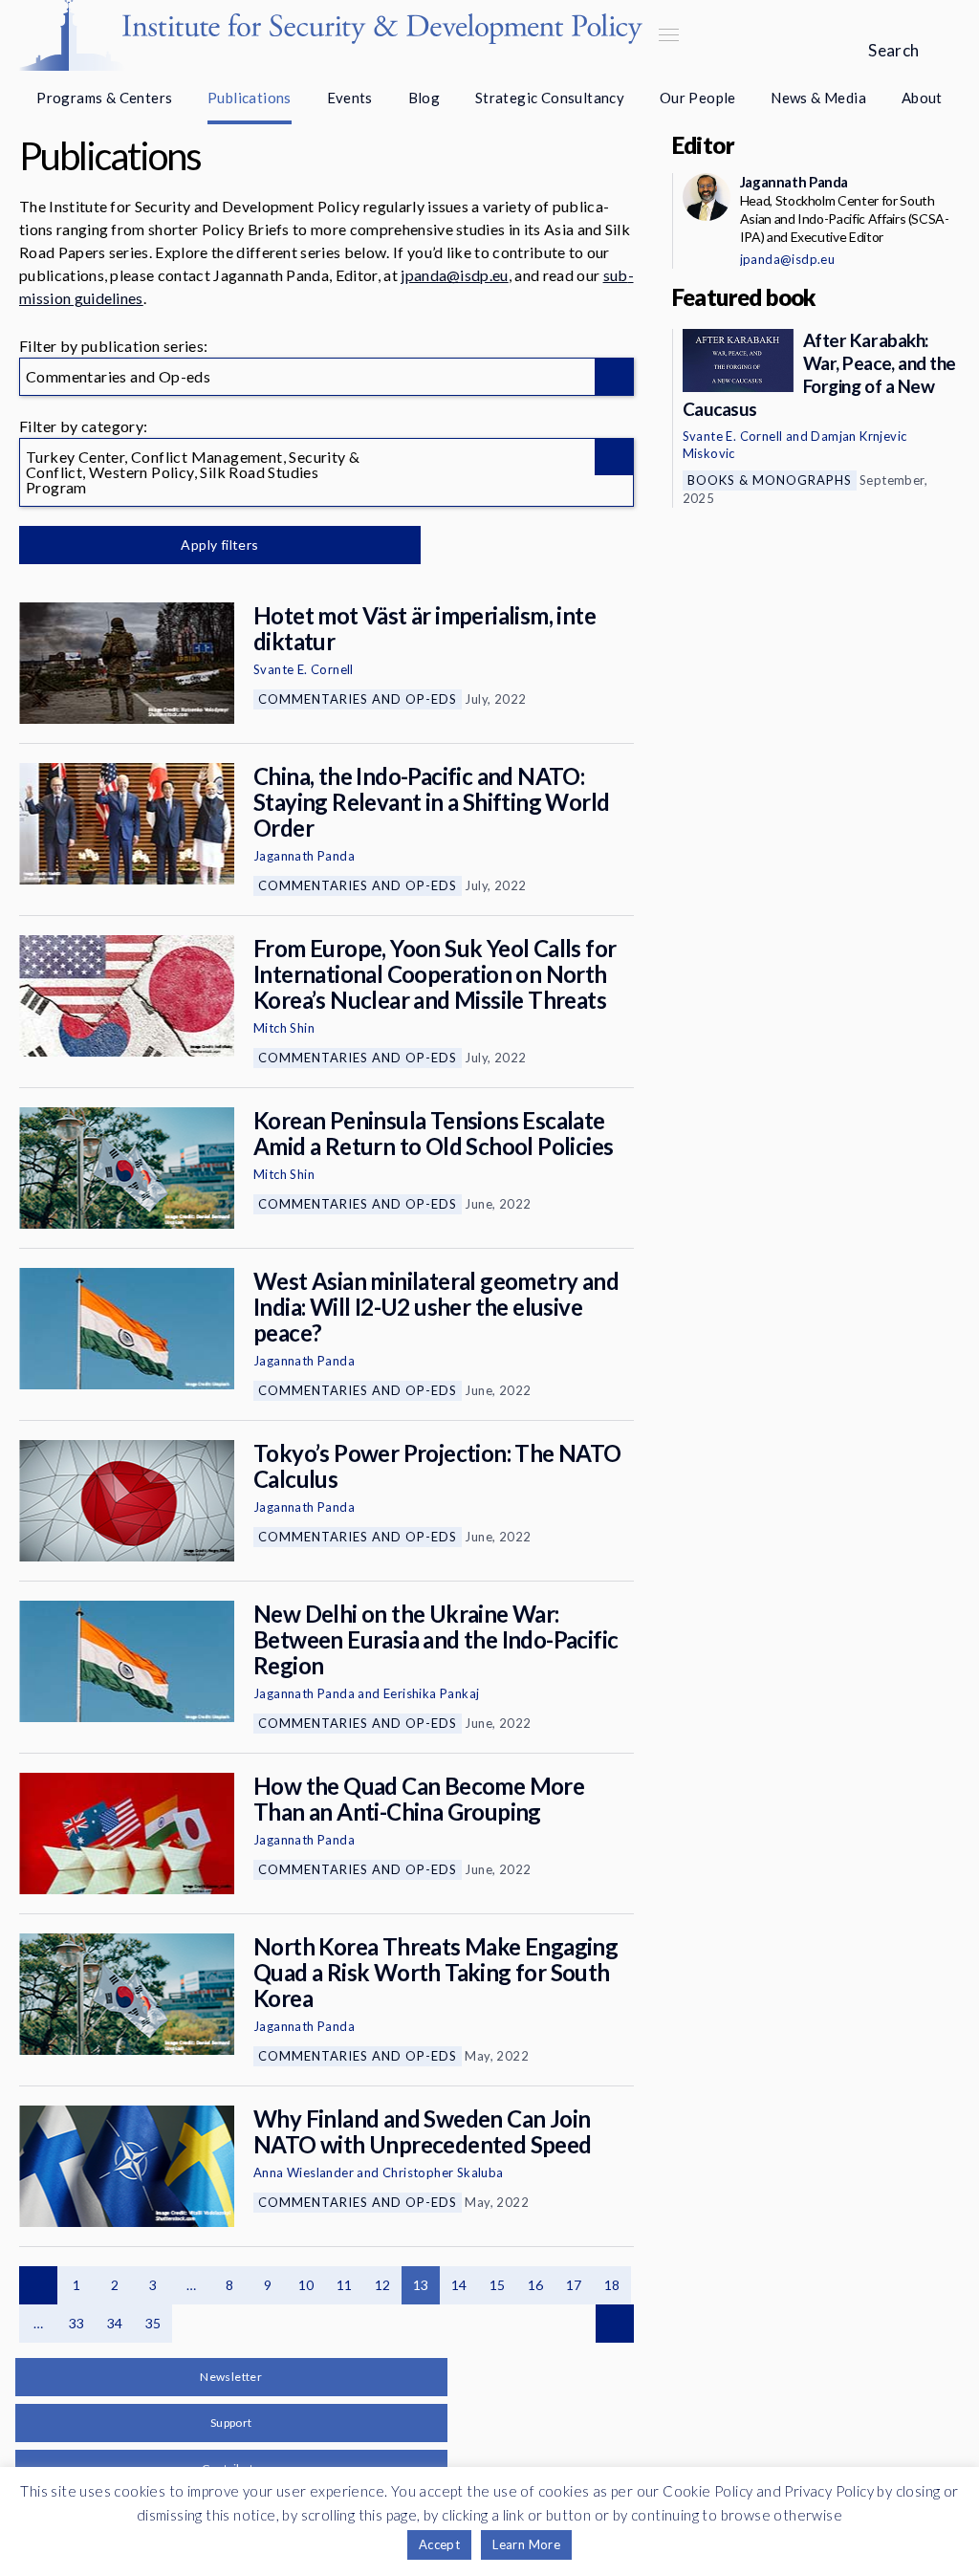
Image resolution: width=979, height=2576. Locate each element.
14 (459, 2285)
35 (153, 2323)
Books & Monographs (770, 480)
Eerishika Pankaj (431, 1693)
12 (383, 2285)
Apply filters (219, 545)
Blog (424, 98)
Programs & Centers (104, 98)
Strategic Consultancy (550, 98)
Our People (698, 98)
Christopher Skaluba (443, 2172)
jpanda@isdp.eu (454, 275)
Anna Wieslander (304, 2172)
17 (574, 2285)
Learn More (526, 2544)
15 (498, 2285)
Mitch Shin (284, 1028)
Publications (250, 98)
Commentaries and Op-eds (358, 699)
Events (350, 98)
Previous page (38, 2285)
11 (345, 2285)
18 (612, 2285)
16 (536, 2285)
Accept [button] (439, 2544)
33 (77, 2323)
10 (306, 2285)
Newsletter (231, 2377)
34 (115, 2323)
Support (231, 2423)
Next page (615, 2324)
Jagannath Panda (304, 856)
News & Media (818, 98)
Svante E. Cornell (304, 669)
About (922, 98)
